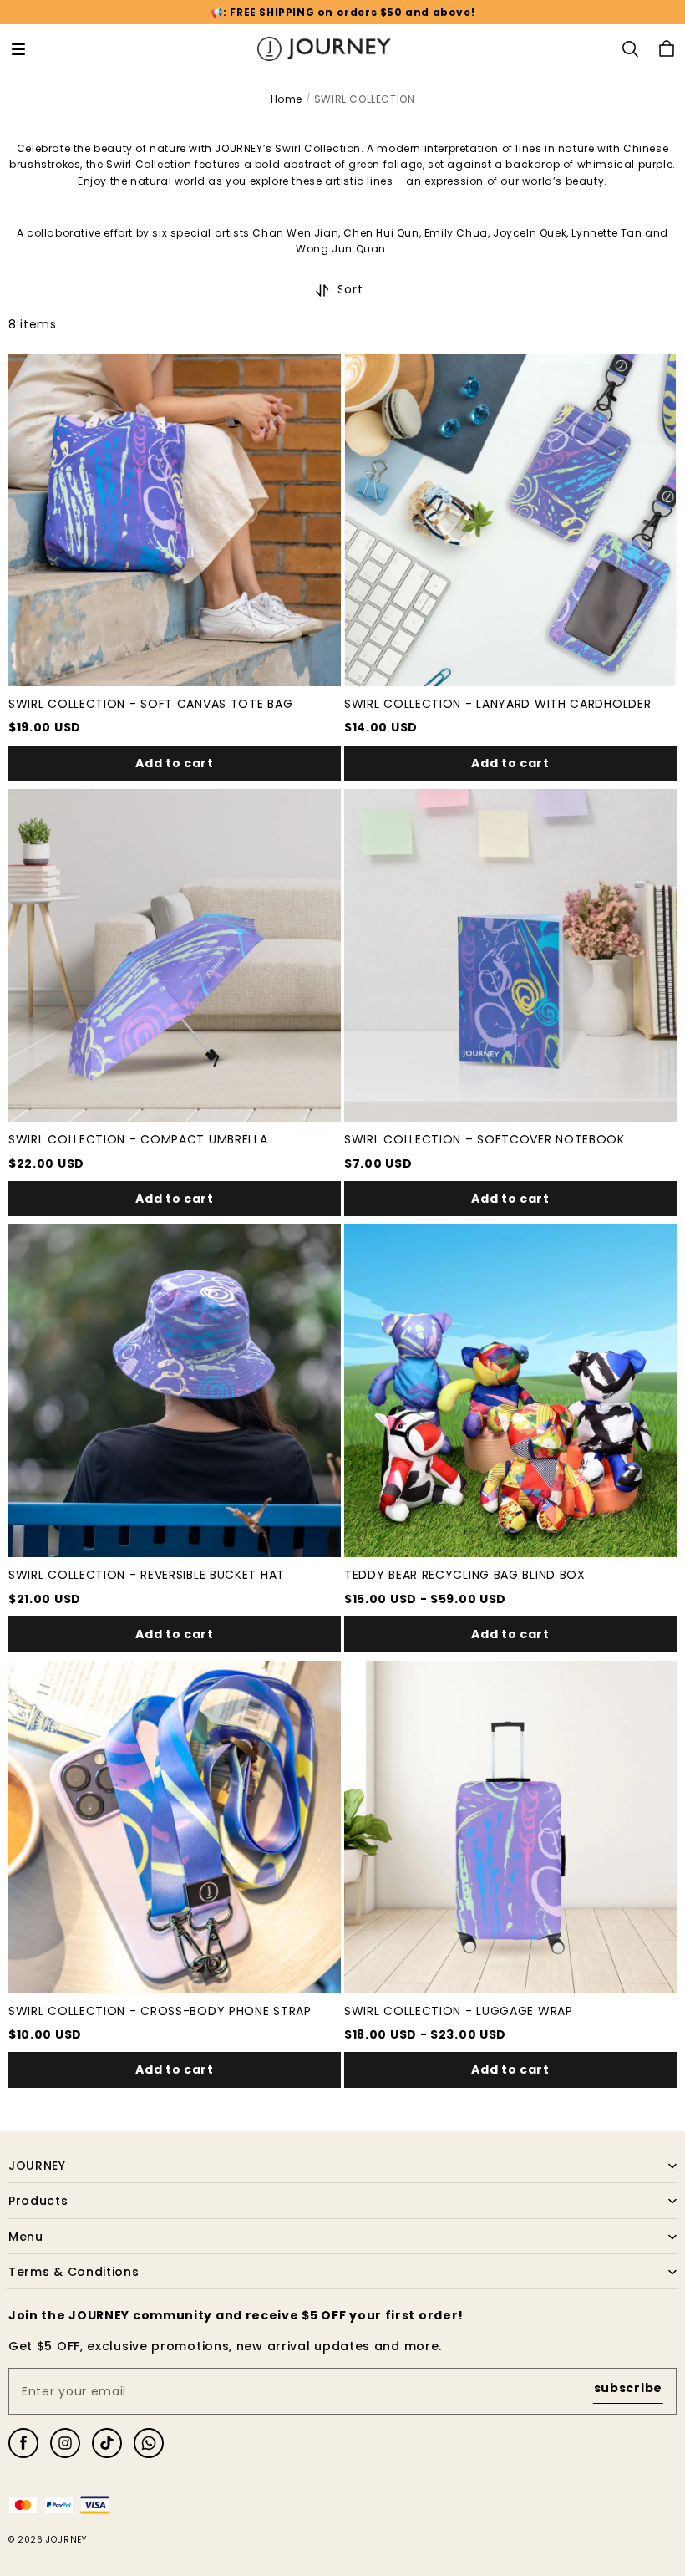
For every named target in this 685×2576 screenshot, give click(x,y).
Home (287, 99)
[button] (18, 49)
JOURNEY (66, 2540)
